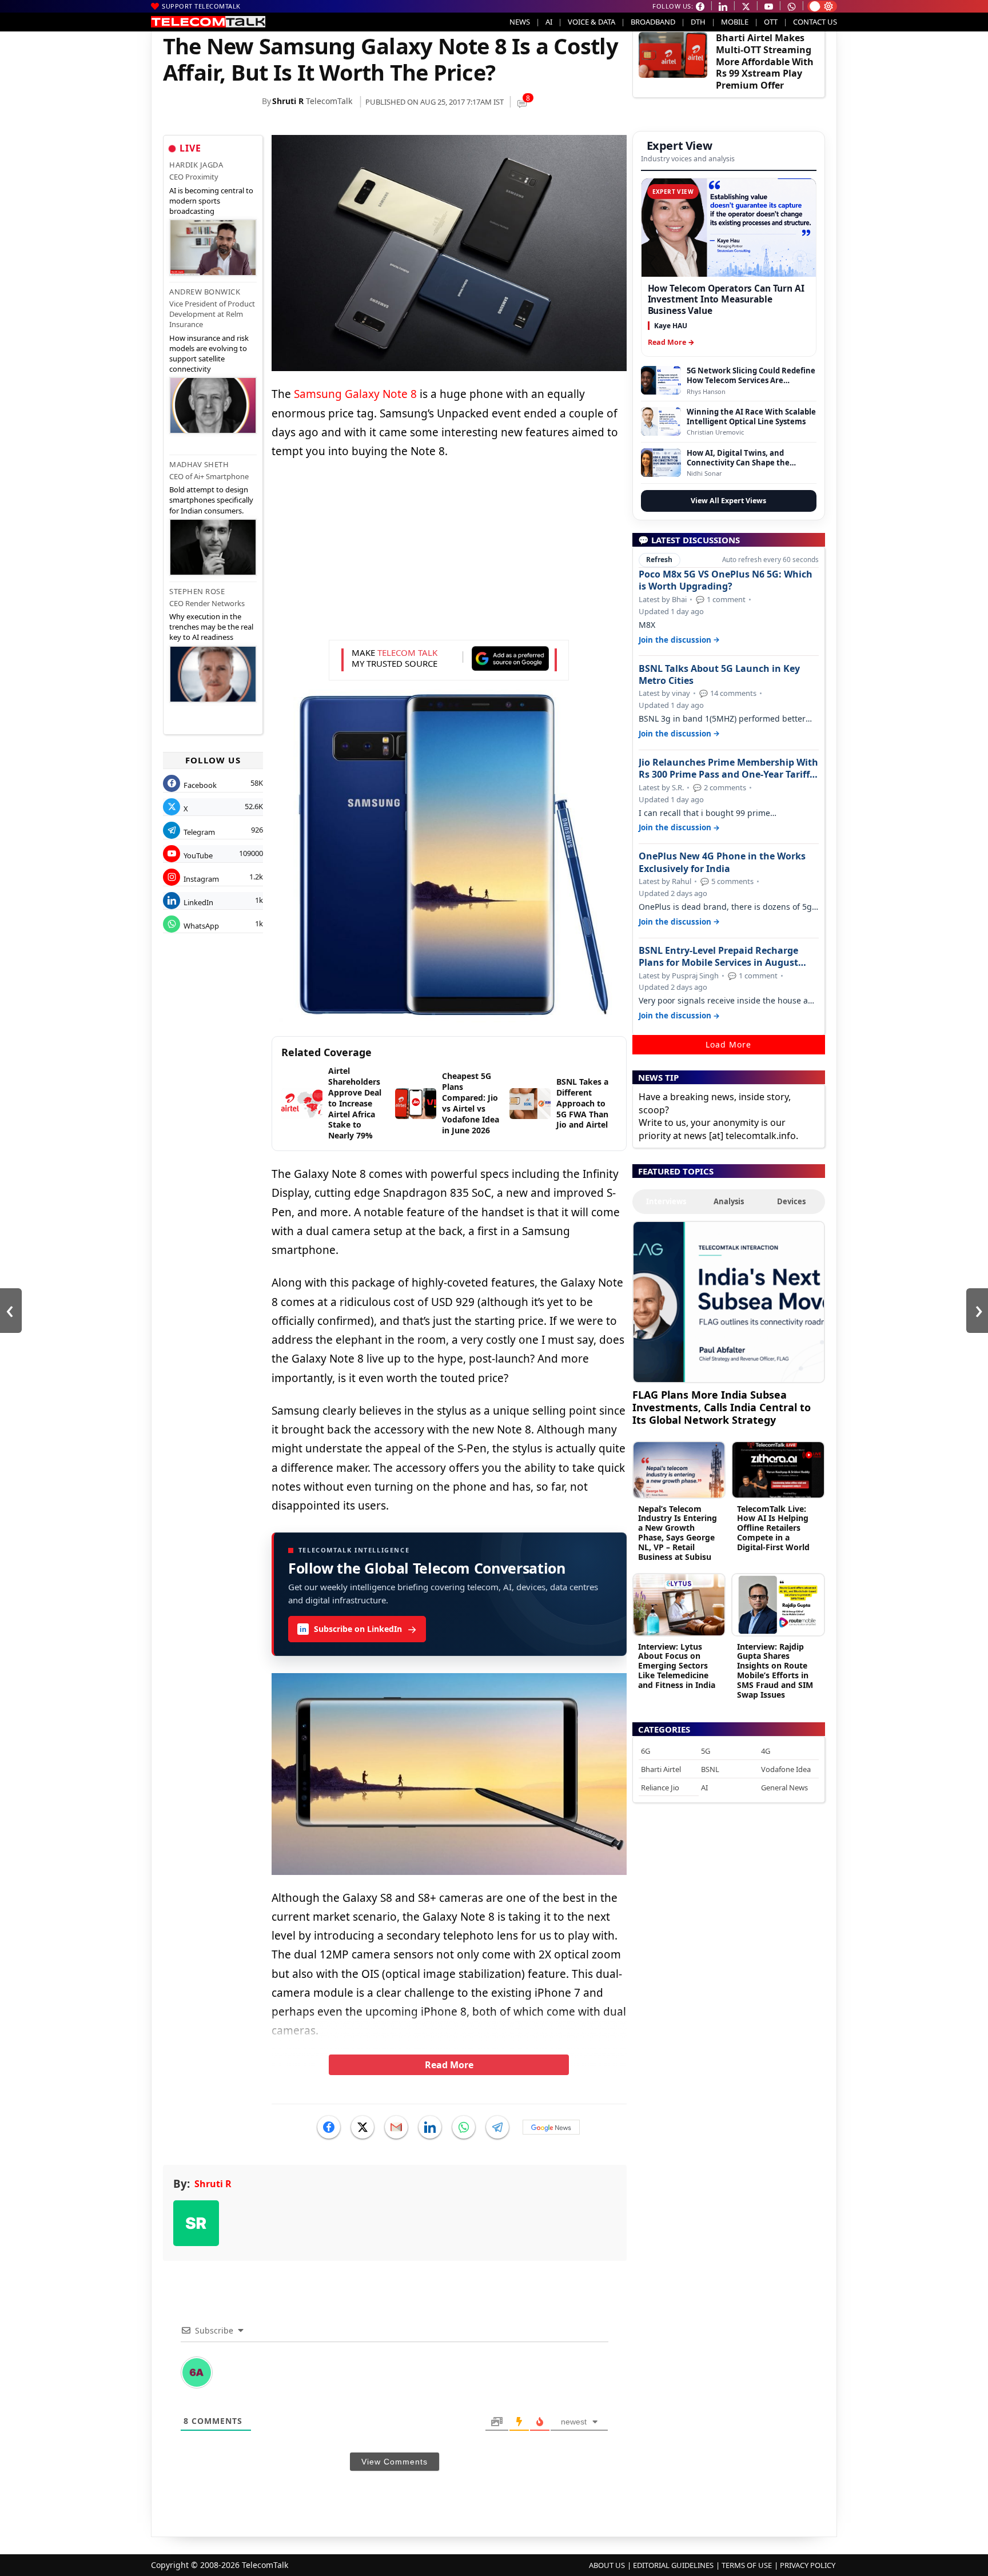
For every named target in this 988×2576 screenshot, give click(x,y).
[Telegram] (497, 2127)
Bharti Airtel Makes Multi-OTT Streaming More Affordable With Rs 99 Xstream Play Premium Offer (765, 61)
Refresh (659, 560)
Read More (449, 2065)
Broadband (653, 22)
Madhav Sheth (199, 464)
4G (766, 1751)
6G (646, 1751)
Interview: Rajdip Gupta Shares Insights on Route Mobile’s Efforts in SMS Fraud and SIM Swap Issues (775, 1671)
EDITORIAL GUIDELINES (673, 2565)
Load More (728, 1044)
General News (784, 1787)
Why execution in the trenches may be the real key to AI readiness (211, 627)
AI (549, 22)
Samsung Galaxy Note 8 (355, 394)
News (520, 22)
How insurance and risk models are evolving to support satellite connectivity (209, 354)
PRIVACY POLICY (808, 2565)
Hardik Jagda (196, 165)
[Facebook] (329, 2127)
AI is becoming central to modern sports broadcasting (211, 201)
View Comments (395, 2462)
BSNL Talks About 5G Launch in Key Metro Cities (719, 675)
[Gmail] (396, 2127)
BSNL (710, 1769)
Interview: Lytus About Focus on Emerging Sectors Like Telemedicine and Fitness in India (677, 1666)
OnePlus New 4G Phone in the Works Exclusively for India (722, 862)
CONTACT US (815, 22)
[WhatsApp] (464, 2127)
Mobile (735, 22)
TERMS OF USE (747, 2565)
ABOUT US (607, 2565)
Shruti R (288, 101)
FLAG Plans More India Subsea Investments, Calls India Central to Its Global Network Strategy (722, 1407)
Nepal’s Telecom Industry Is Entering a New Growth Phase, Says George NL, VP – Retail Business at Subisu (678, 1533)
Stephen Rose (197, 591)
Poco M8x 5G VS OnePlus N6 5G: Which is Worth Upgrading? (726, 580)
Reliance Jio (660, 1787)
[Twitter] (362, 2127)
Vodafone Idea (786, 1769)
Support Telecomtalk (201, 6)
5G (706, 1751)
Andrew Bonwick (205, 292)
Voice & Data (591, 22)
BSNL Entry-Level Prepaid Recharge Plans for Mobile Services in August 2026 (718, 957)
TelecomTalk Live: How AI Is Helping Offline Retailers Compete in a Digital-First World (773, 1528)
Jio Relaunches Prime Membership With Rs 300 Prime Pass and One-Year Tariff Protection (728, 769)
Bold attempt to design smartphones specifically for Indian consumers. (211, 500)
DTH (698, 22)
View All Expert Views (728, 501)
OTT (771, 22)
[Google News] (551, 2127)
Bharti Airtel (661, 1769)
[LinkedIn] (430, 2127)
